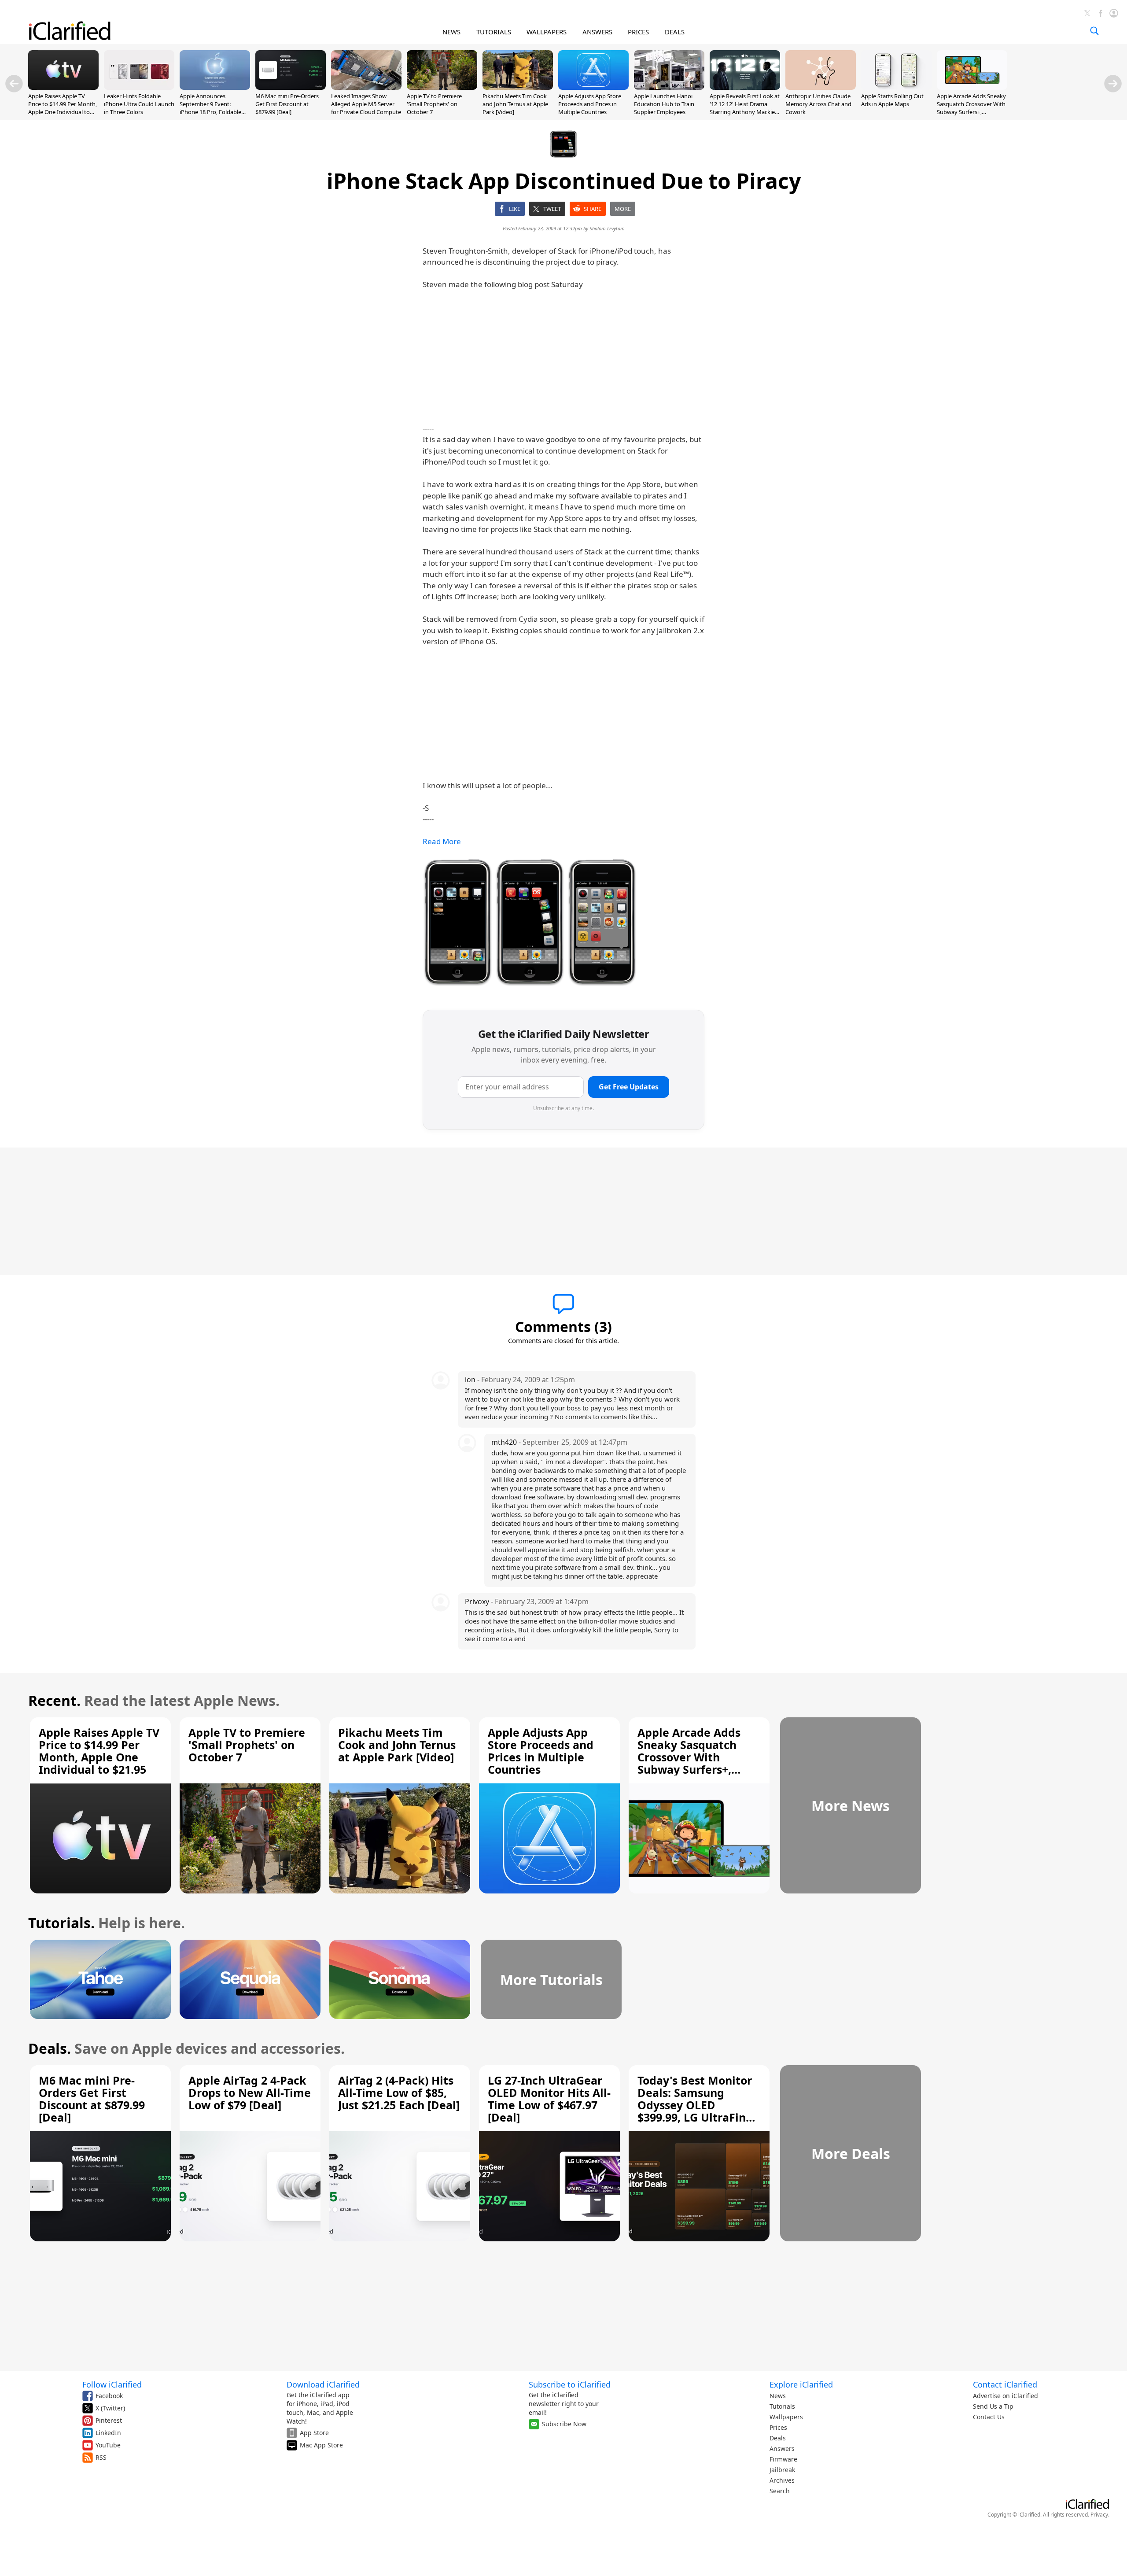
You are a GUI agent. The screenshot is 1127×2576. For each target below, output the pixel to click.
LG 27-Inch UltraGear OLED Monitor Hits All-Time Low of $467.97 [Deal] (549, 2099)
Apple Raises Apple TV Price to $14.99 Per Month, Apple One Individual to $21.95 (63, 108)
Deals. (50, 2048)
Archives (782, 2480)
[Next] (1113, 84)
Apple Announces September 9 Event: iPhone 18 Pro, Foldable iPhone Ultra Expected (210, 108)
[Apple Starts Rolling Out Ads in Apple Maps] (896, 87)
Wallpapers (786, 2417)
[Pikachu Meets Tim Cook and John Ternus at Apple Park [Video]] (518, 87)
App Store (314, 2433)
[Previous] (14, 84)
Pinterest (109, 2420)
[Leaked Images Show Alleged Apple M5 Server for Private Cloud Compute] (366, 87)
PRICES (638, 32)
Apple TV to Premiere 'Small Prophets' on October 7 (434, 104)
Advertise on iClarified (1005, 2396)
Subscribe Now (564, 2424)
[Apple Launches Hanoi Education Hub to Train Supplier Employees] (669, 87)
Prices (778, 2427)
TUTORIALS (494, 32)
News (778, 2396)
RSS (101, 2457)
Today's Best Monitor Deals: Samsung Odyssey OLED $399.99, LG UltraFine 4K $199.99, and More (695, 2105)
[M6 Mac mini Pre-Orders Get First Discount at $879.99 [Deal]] (291, 87)
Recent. (54, 1700)
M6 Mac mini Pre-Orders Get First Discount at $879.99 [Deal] (287, 104)
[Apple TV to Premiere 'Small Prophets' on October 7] (442, 87)
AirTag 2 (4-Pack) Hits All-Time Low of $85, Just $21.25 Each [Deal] (399, 2093)
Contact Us (989, 2417)
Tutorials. (61, 1923)
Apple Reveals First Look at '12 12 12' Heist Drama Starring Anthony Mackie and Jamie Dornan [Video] (745, 108)
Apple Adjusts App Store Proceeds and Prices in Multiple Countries (590, 104)
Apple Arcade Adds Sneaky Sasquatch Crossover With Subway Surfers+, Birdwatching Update (971, 108)
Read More (442, 841)
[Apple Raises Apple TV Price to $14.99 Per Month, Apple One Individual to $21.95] (63, 87)
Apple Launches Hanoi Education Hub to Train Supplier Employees (664, 104)
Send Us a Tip (993, 2406)
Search (780, 2491)
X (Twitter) (110, 2408)
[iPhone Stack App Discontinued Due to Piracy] (458, 924)
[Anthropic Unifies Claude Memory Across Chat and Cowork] (821, 87)
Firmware (783, 2459)
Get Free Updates (629, 1087)
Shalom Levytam (607, 228)
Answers (782, 2449)
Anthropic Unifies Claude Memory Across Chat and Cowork (818, 104)
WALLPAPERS (547, 32)
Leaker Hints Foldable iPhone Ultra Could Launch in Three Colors (139, 104)
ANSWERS (597, 32)
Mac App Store (321, 2445)
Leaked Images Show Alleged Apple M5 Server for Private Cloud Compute (366, 104)
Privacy (1099, 2515)
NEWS (451, 32)
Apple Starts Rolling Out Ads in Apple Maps (892, 100)
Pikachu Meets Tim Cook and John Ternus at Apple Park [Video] (515, 104)
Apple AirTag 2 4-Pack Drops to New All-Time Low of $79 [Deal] (250, 2093)
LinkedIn (108, 2433)
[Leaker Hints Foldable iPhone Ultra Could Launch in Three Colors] (139, 87)
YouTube (108, 2445)
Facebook (109, 2396)
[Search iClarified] (1094, 31)
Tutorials (782, 2406)
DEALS (675, 32)
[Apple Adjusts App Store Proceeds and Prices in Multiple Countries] (593, 87)
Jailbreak (782, 2470)
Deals (778, 2438)
